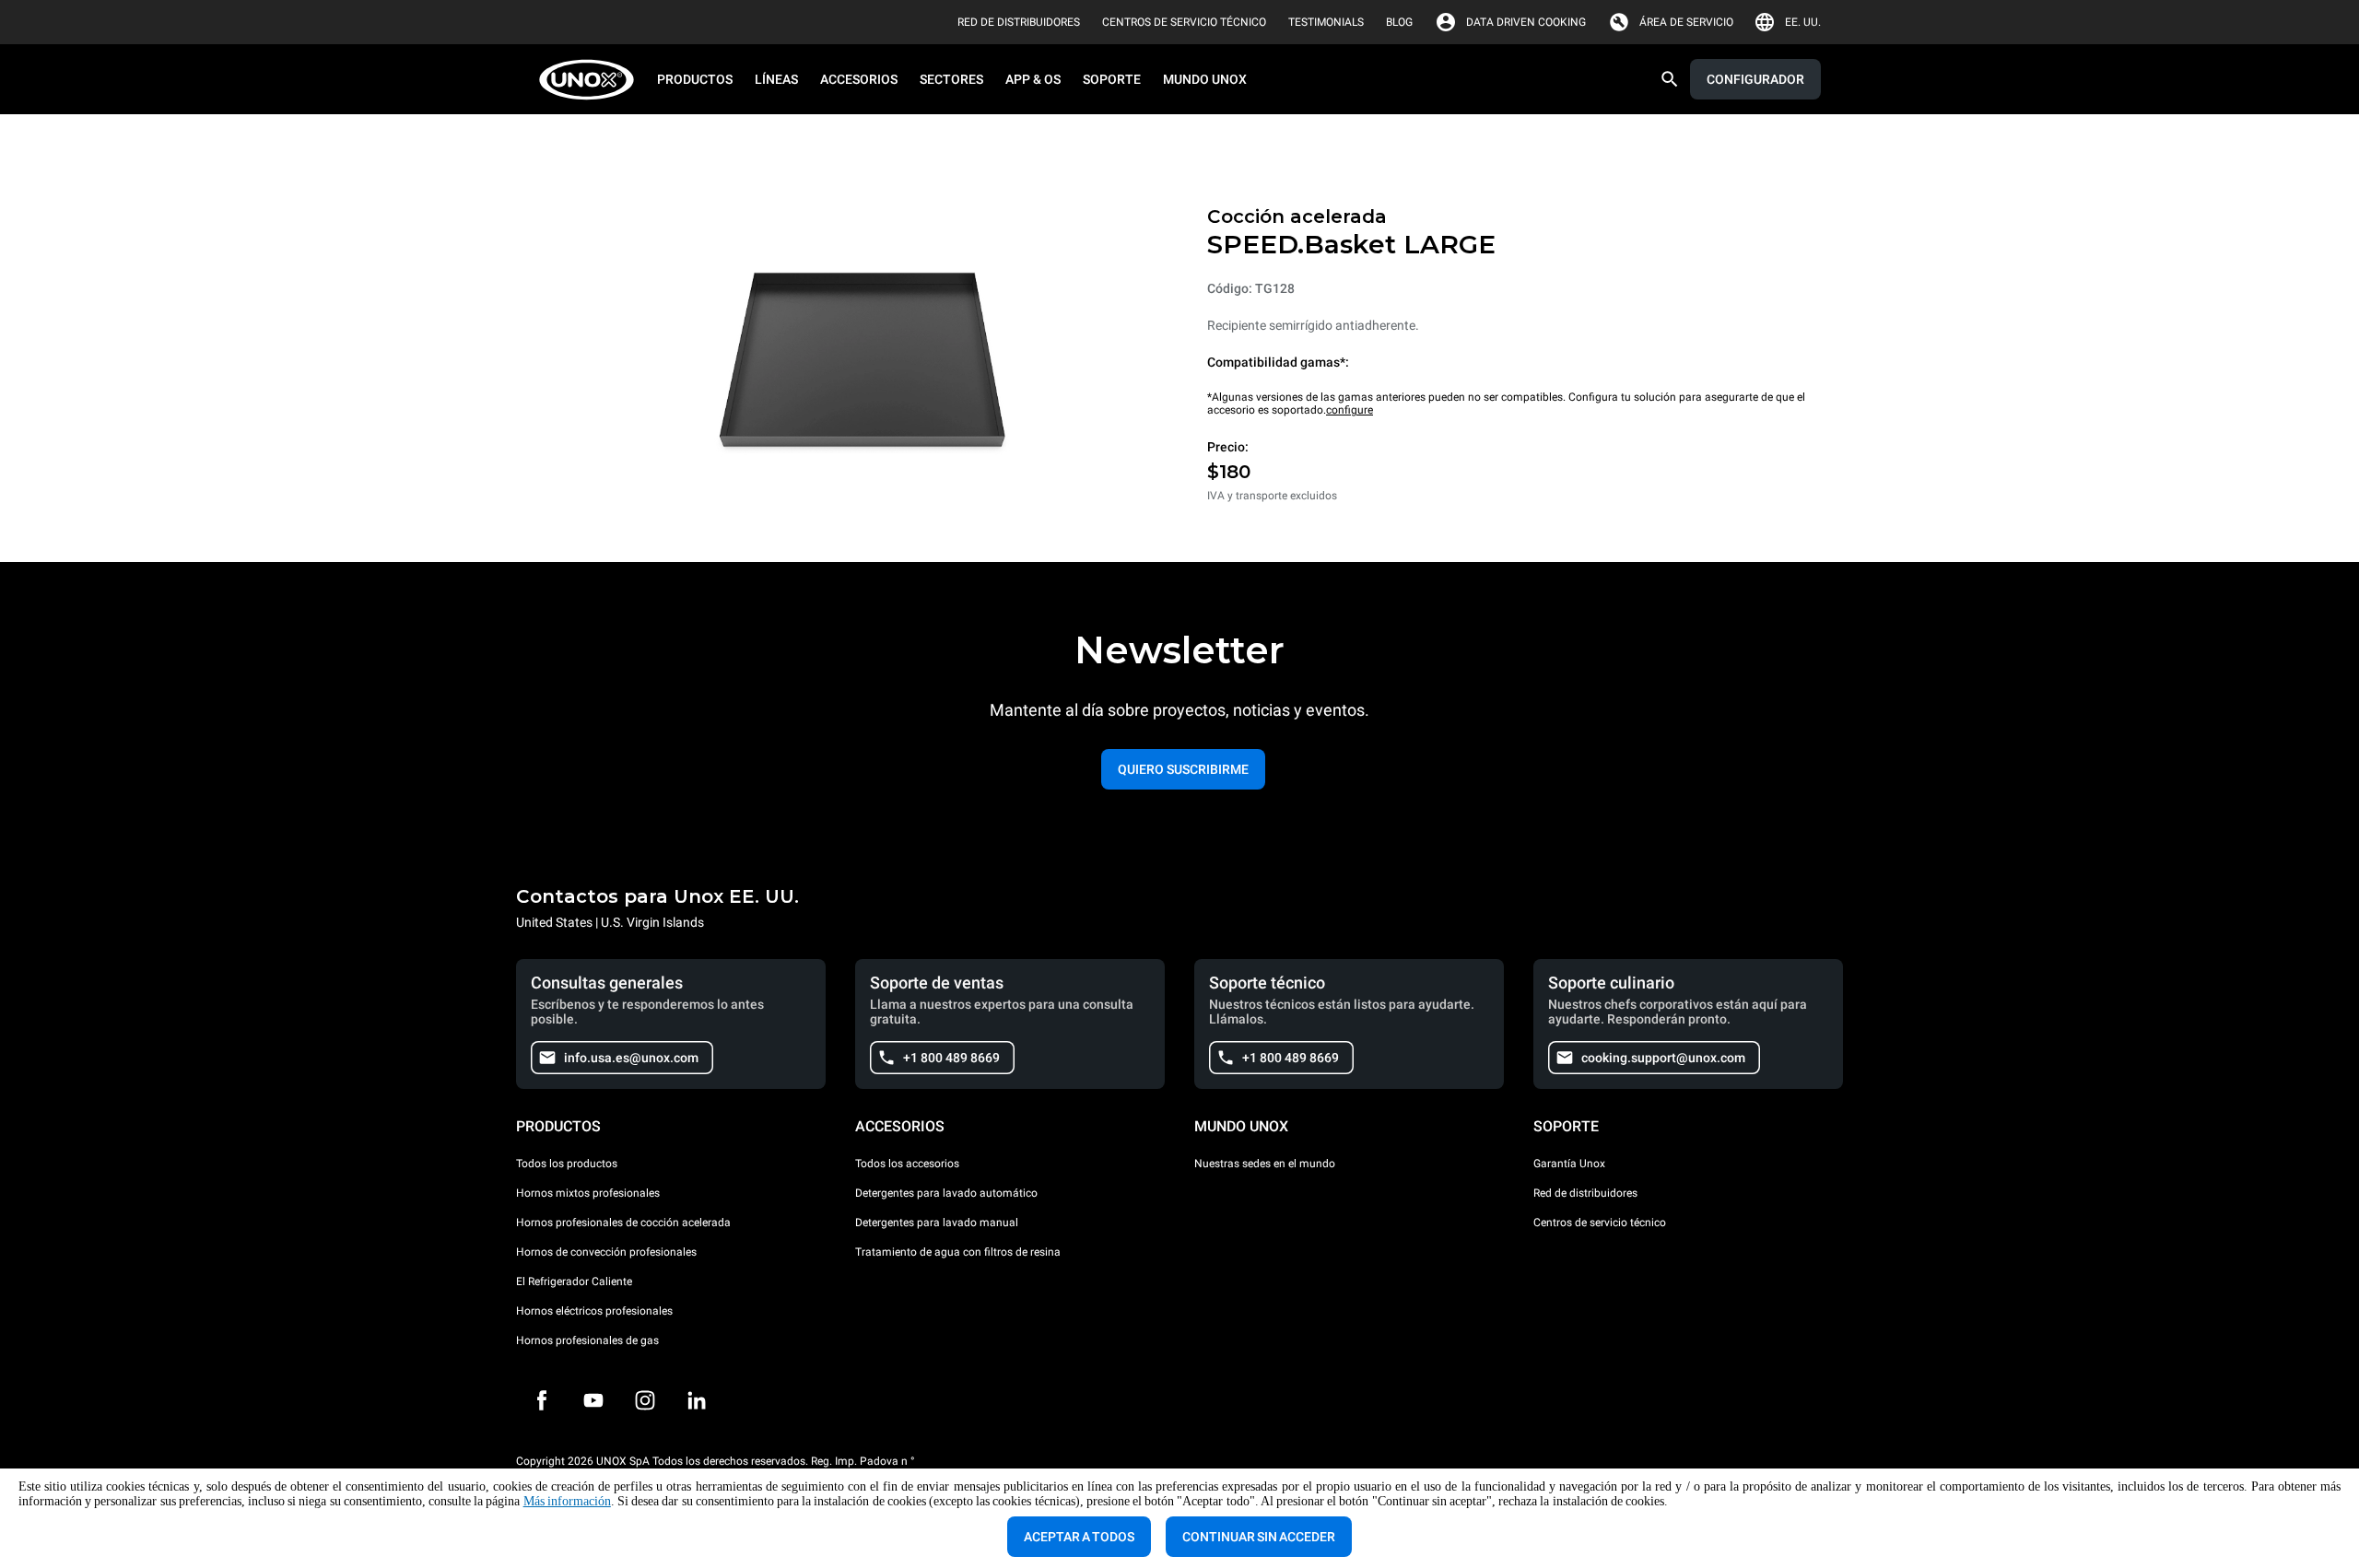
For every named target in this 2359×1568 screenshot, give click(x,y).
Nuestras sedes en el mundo (1265, 1164)
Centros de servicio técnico (1600, 1223)
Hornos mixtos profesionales (588, 1193)
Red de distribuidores (1585, 1193)
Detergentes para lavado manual (937, 1223)
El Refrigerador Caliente (574, 1281)
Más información (567, 1501)
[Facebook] (542, 1400)
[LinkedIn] (697, 1400)
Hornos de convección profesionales (606, 1252)
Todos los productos (567, 1164)
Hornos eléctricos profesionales (594, 1311)
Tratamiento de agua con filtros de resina (958, 1252)
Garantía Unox (1569, 1164)
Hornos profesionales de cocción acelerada (623, 1223)
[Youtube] (593, 1400)
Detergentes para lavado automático (946, 1193)
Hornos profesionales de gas (587, 1340)
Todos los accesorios (907, 1164)
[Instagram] (645, 1400)
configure (1350, 410)
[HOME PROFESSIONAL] (592, 80)
